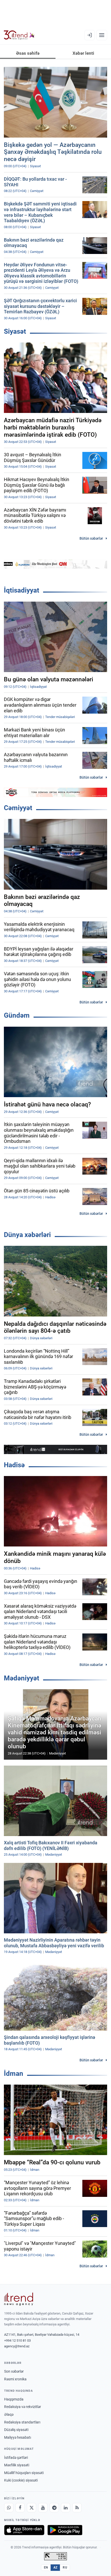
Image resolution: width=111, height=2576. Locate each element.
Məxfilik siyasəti (17, 2465)
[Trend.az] (19, 35)
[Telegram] (54, 2508)
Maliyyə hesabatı (18, 2437)
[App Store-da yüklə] (24, 2530)
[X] (31, 2508)
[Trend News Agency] (19, 2299)
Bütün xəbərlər (91, 538)
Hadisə (14, 1465)
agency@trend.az (17, 2346)
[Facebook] (20, 2508)
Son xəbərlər (14, 2371)
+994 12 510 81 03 (17, 2340)
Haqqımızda (14, 2399)
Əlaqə (9, 2414)
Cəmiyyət (18, 808)
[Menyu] (102, 35)
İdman (14, 2073)
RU (65, 2567)
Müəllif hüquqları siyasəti (24, 2473)
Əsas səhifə (28, 53)
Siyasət (15, 331)
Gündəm (17, 1015)
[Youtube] (43, 2508)
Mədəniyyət (22, 1678)
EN (46, 2567)
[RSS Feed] (77, 2508)
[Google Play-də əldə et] (65, 2530)
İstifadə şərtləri (16, 2458)
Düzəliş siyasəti (16, 2430)
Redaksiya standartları (22, 2422)
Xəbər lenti (83, 53)
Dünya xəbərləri (27, 1235)
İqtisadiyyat (22, 590)
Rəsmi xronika (15, 2379)
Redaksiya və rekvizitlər (23, 2407)
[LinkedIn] (66, 2508)
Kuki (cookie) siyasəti (21, 2480)
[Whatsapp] (9, 2508)
